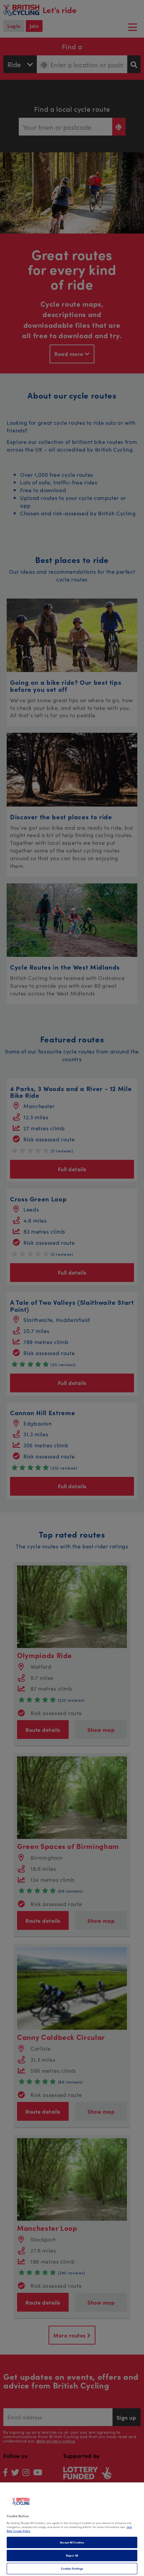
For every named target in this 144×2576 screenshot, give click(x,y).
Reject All (72, 2555)
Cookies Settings (72, 2568)
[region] (72, 2529)
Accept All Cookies (72, 2542)
